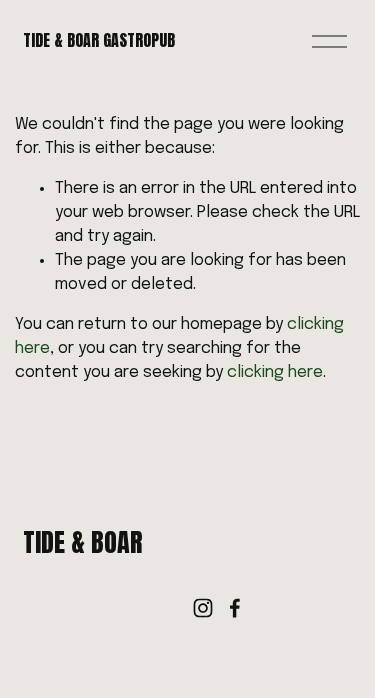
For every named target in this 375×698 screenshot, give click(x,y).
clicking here (275, 372)
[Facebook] (235, 608)
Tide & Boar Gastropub (99, 40)
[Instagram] (203, 608)
